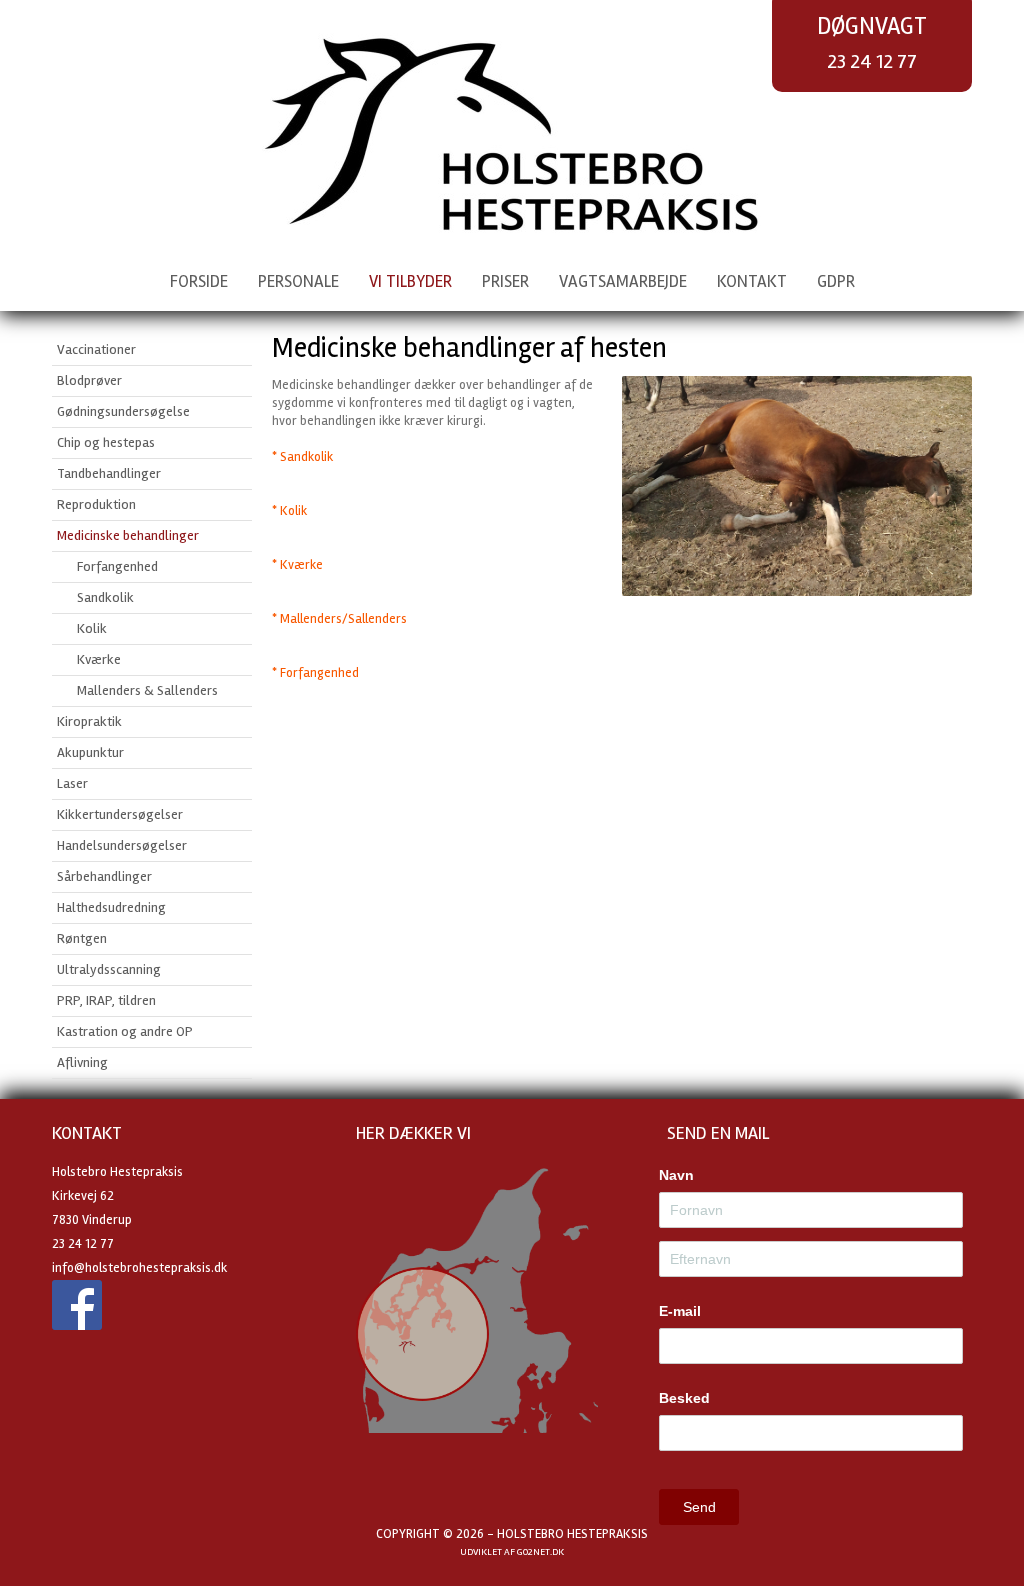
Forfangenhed (117, 566)
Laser (72, 783)
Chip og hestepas (106, 442)
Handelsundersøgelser (122, 845)
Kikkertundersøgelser (120, 814)
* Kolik (289, 511)
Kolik (92, 628)
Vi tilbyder (410, 281)
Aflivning (82, 1062)
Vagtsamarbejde (623, 281)
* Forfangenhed (315, 673)
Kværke (99, 659)
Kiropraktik (89, 721)
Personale (298, 281)
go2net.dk (540, 1552)
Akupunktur (90, 752)
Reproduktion (96, 504)
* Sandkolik (302, 457)
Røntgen (82, 938)
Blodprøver (89, 380)
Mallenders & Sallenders (147, 690)
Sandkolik (105, 597)
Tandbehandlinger (109, 473)
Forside (199, 281)
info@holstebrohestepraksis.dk (139, 1268)
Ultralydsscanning (109, 969)
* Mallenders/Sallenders (339, 619)
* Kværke (297, 565)
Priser (505, 281)
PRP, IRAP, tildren (106, 1000)
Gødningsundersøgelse (123, 411)
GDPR (836, 281)
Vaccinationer (96, 349)
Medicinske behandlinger (128, 535)
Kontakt (752, 281)
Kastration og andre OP (125, 1031)
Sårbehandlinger (104, 876)
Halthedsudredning (111, 907)
